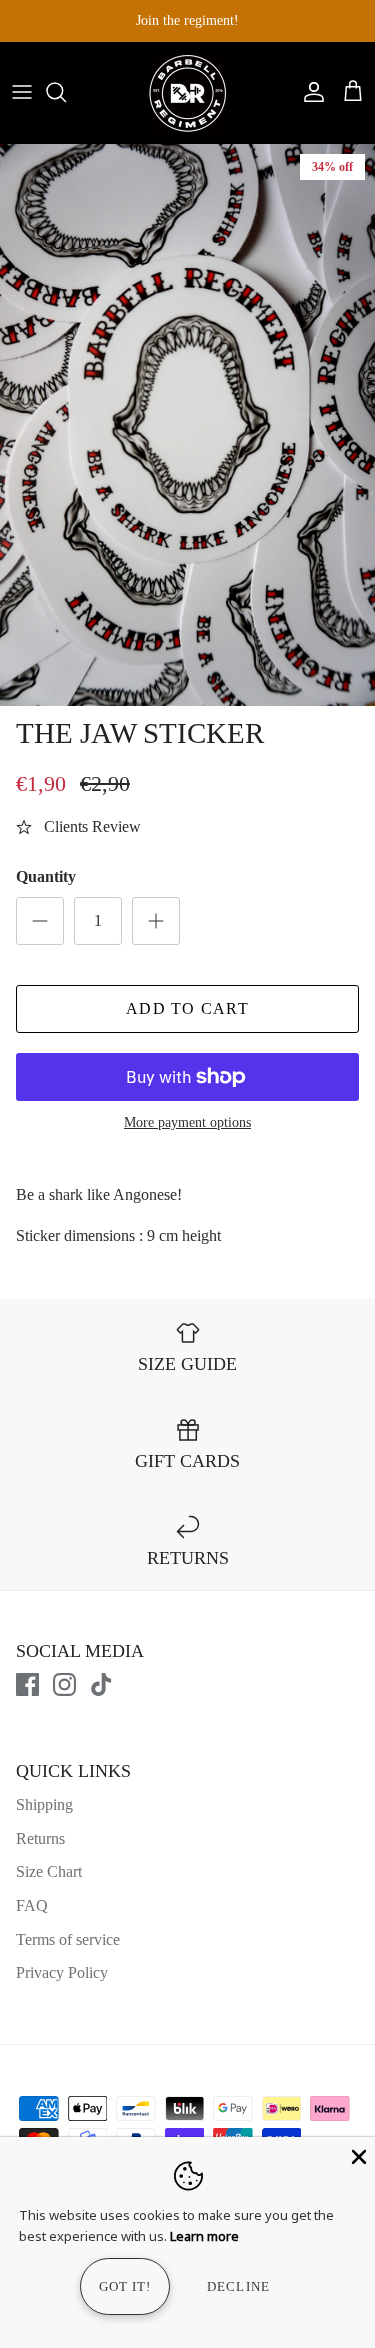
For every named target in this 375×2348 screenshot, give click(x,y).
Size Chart (49, 1871)
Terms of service (68, 1939)
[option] (187, 425)
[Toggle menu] (22, 92)
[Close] (357, 2155)
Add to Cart (187, 1008)
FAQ (32, 1905)
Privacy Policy (62, 1972)
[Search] (66, 92)
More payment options (187, 1122)
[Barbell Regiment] (188, 92)
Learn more (204, 2236)
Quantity (46, 876)
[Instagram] (64, 1684)
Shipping (44, 1804)
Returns (40, 1838)
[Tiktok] (101, 1684)
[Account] (309, 92)
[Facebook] (27, 1684)
